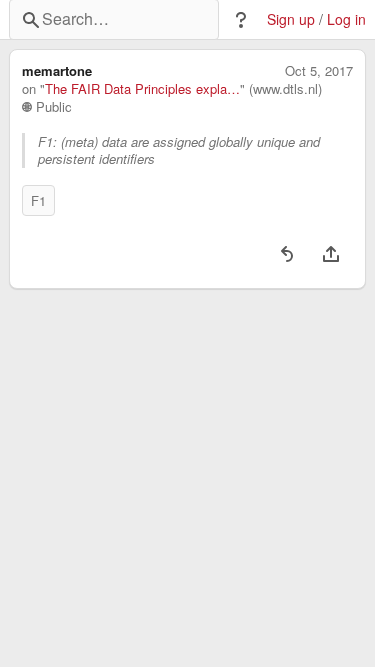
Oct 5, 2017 (319, 71)
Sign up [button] (291, 19)
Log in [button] (346, 19)
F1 (38, 200)
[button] (241, 20)
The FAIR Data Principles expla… (142, 89)
